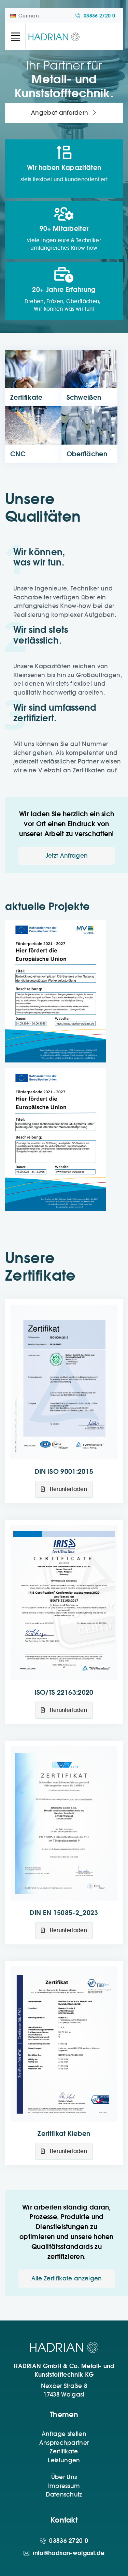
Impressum (64, 2486)
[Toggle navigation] (15, 36)
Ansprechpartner (64, 2443)
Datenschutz (64, 2494)
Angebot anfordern (61, 113)
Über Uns (64, 2477)
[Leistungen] (90, 378)
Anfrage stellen (64, 2434)
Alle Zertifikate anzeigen (67, 2278)
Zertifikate (64, 2451)
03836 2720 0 (99, 16)
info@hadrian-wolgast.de (68, 2553)
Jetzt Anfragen (67, 856)
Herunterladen (67, 1489)
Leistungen (64, 2460)
